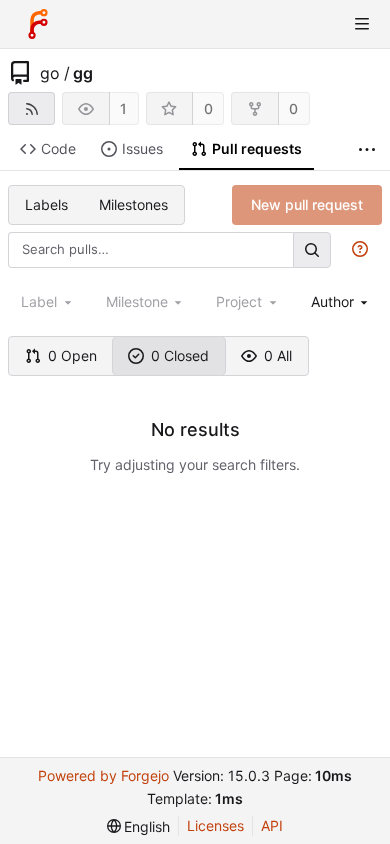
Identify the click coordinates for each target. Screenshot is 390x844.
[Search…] (312, 249)
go (50, 73)
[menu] (139, 826)
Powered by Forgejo (103, 775)
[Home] (38, 24)
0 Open (72, 355)
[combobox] (341, 301)
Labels (46, 204)
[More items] (367, 149)
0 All (278, 355)
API (272, 825)
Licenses (215, 825)
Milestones (133, 204)
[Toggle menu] (362, 24)
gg (83, 73)
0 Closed (180, 355)
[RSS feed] (31, 108)
